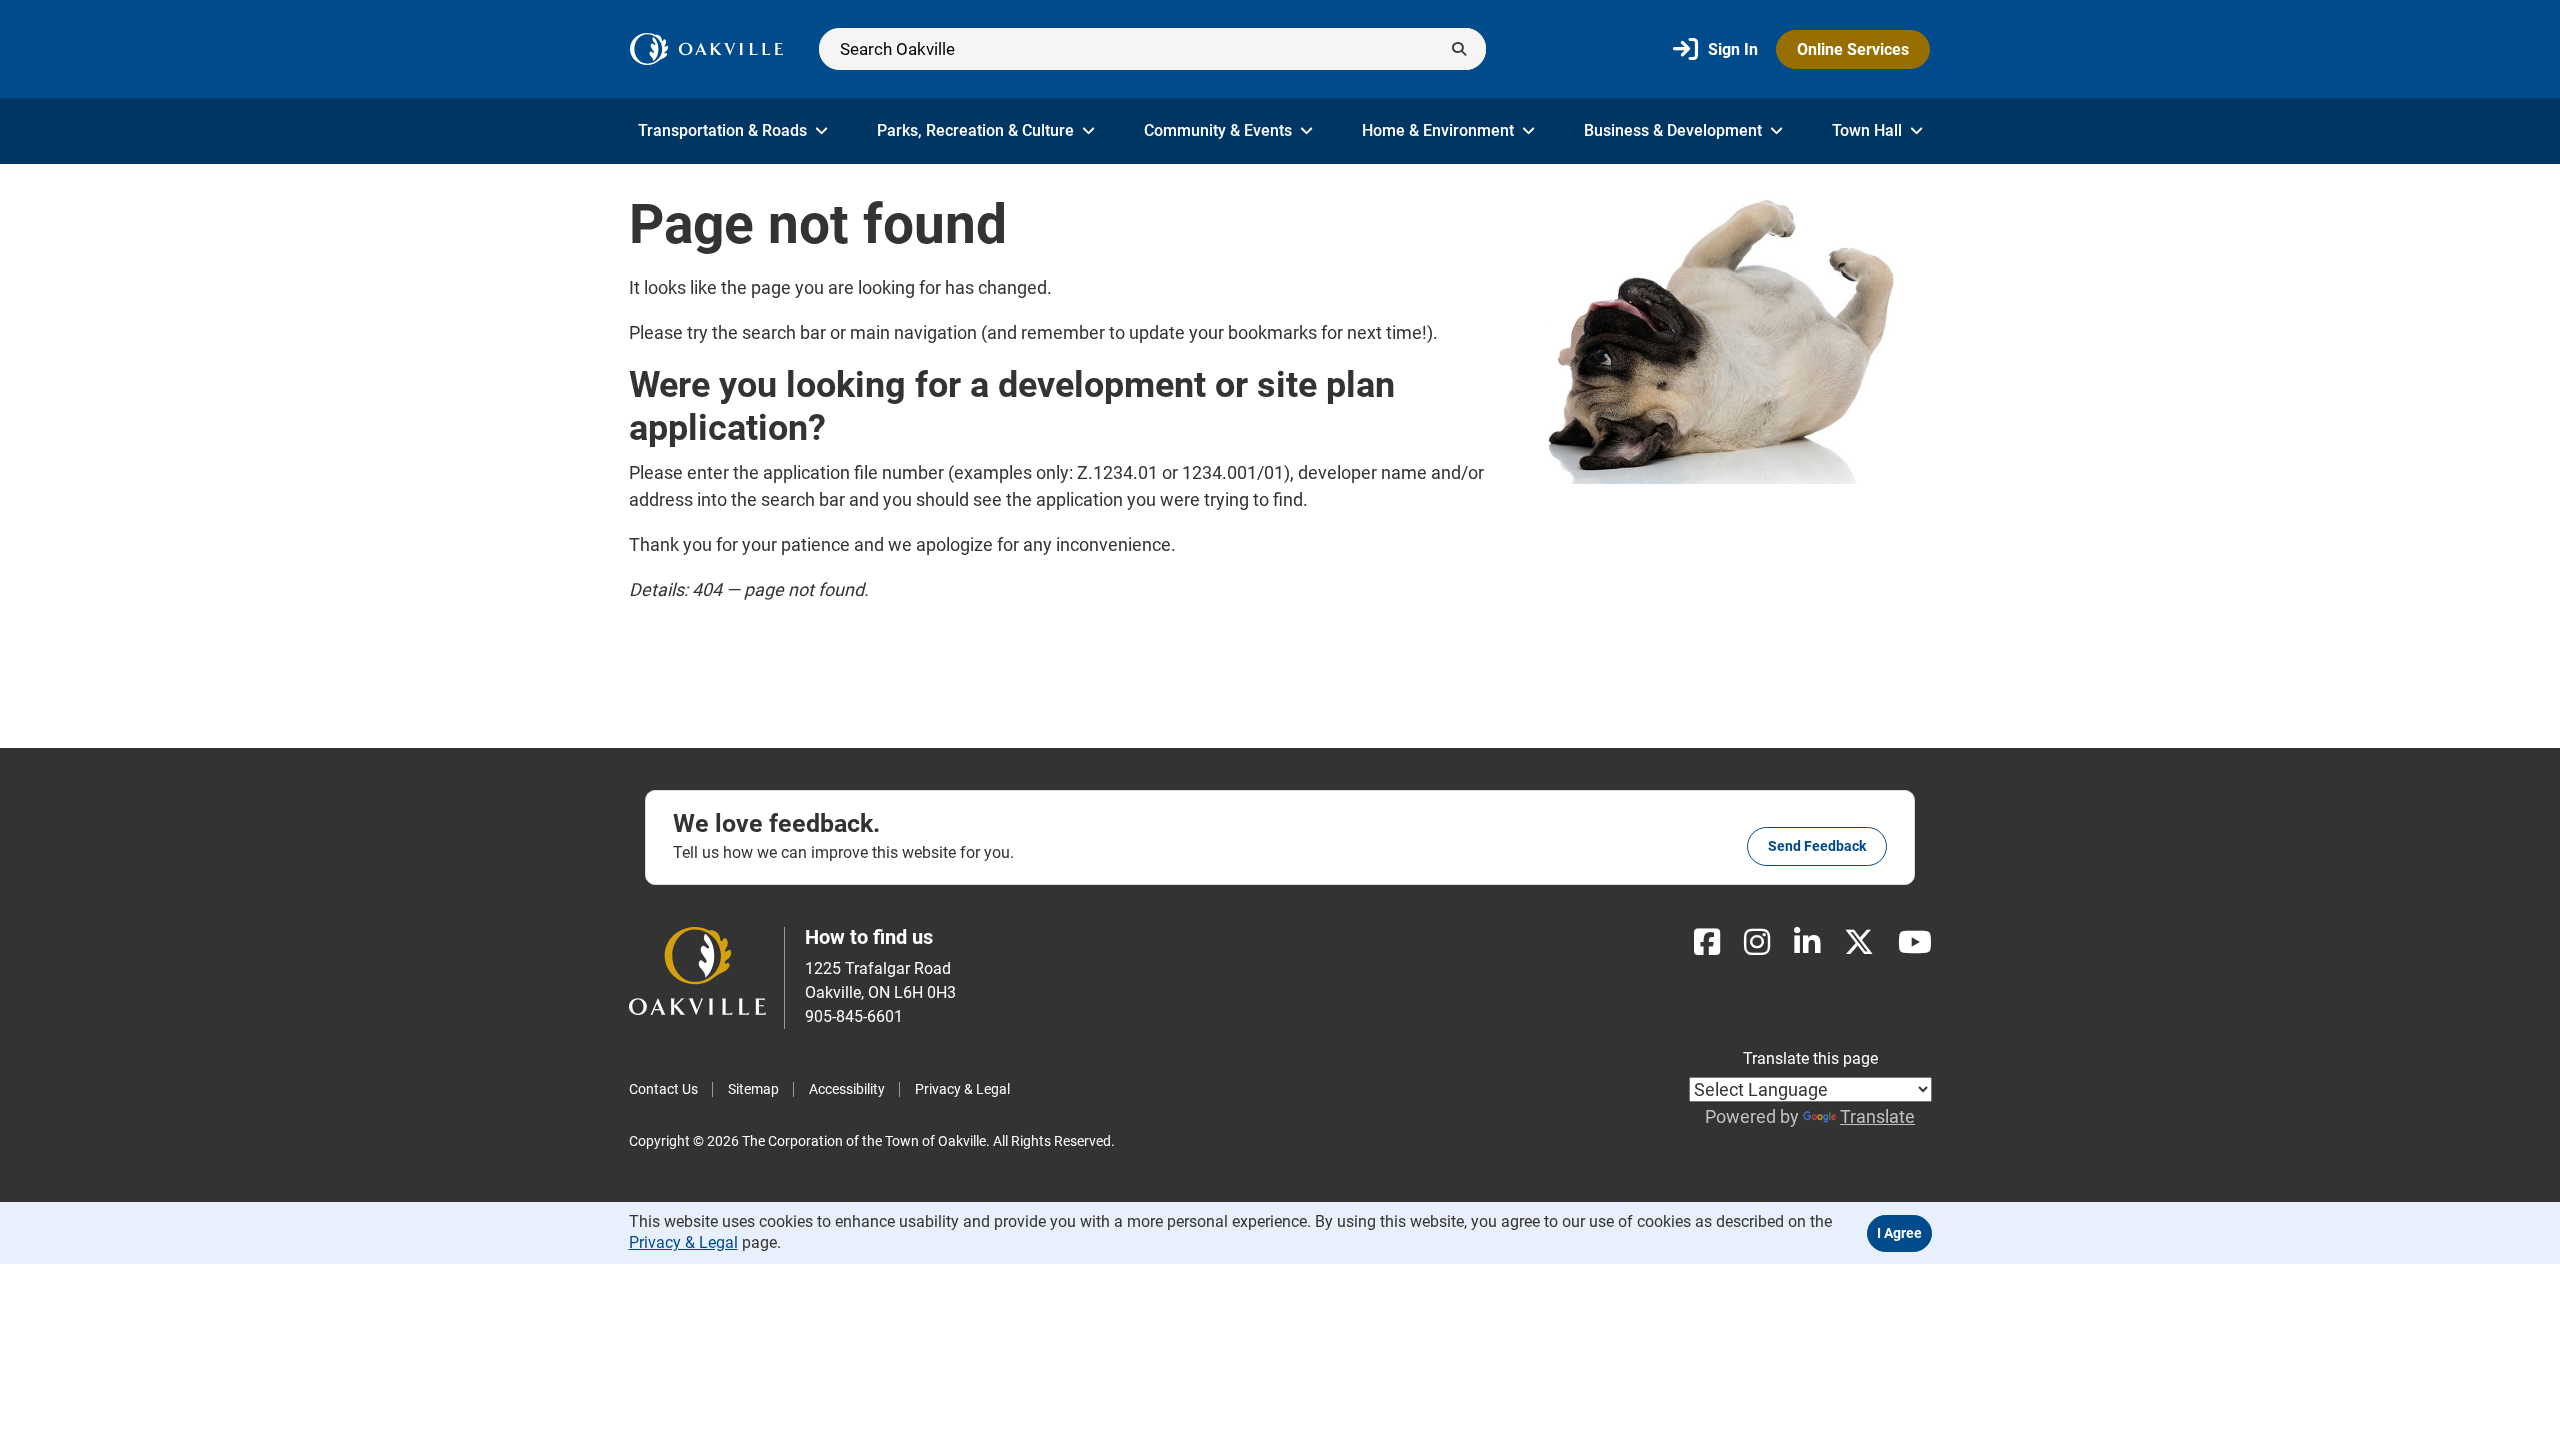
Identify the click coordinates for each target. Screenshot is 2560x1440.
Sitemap (753, 1089)
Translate (1877, 1116)
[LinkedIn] (1807, 942)
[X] (1859, 942)
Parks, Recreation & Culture (975, 130)
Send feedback (1817, 846)
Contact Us (663, 1089)
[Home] (706, 49)
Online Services (1853, 49)
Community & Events (1218, 130)
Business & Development (1673, 130)
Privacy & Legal (962, 1089)
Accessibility (847, 1089)
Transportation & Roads (722, 130)
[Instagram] (1757, 942)
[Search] (1152, 49)
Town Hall (1867, 130)
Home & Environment (1438, 130)
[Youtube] (1915, 942)
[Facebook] (1707, 942)
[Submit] (1459, 49)
